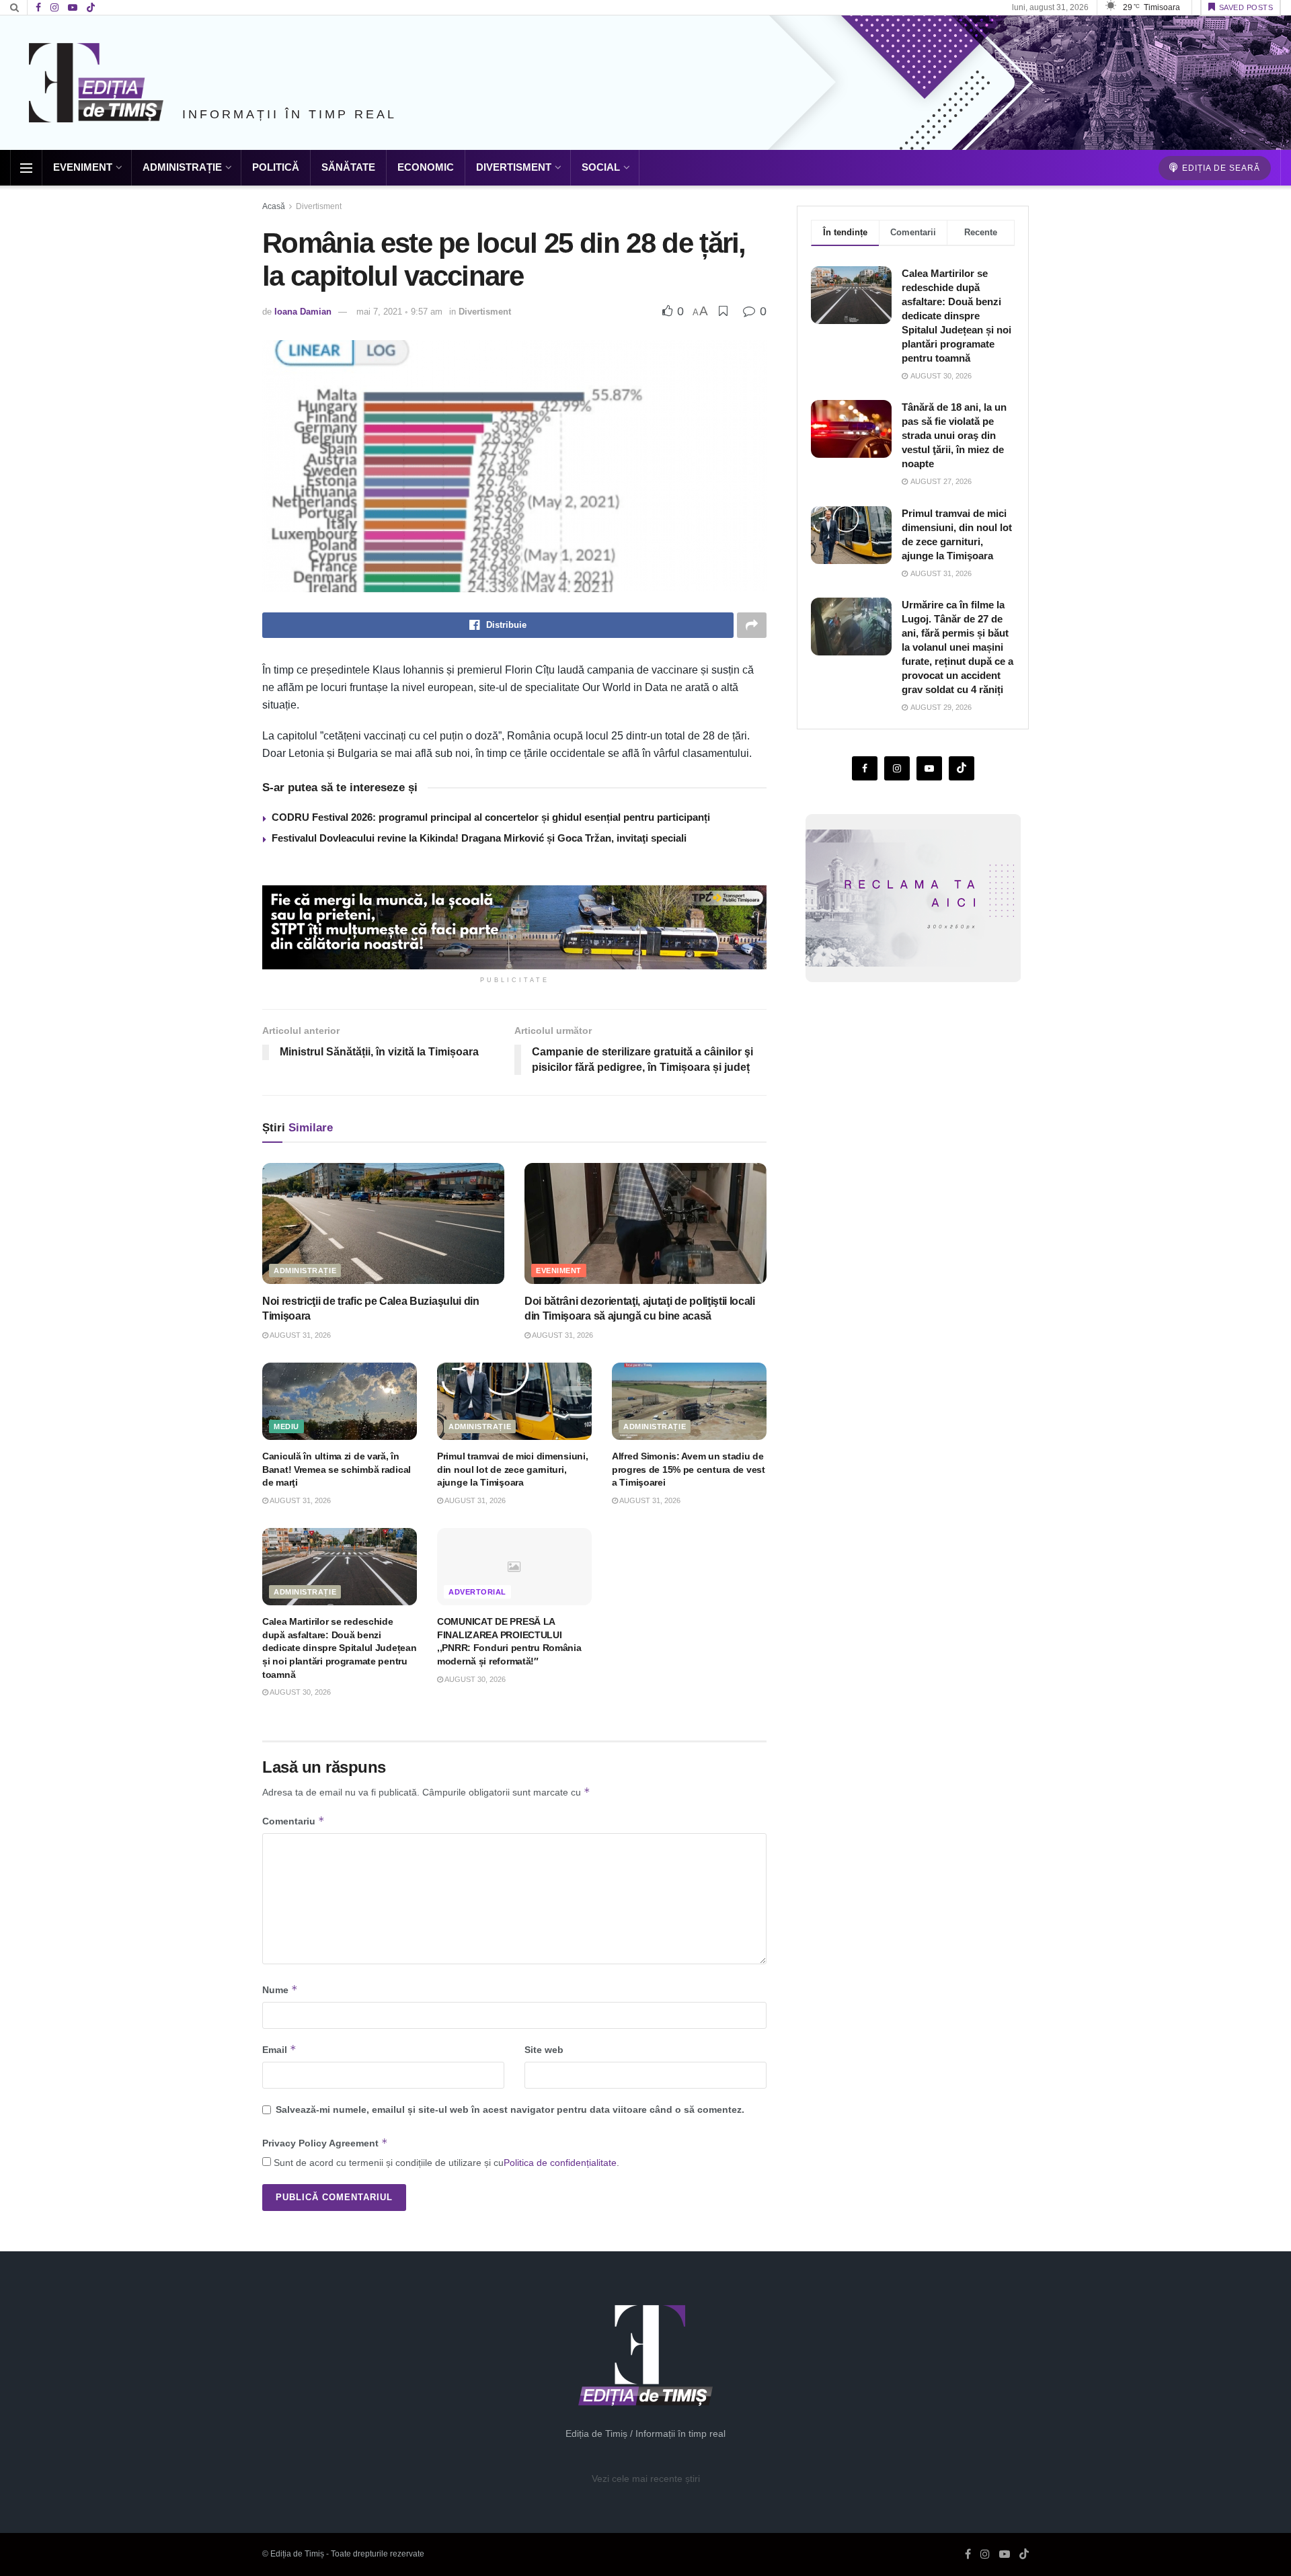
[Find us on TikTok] (91, 8)
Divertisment (514, 167)
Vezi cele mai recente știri (646, 2479)
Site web (544, 2050)
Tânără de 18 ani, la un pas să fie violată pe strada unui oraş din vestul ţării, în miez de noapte (954, 435)
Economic (426, 167)
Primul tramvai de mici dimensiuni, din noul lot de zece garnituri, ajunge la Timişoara (512, 1469)
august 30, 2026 (300, 1692)
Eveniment (83, 167)
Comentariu (294, 1821)
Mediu (286, 1426)
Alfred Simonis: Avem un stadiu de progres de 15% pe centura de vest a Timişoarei (689, 1469)
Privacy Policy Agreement (325, 2143)
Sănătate (348, 167)
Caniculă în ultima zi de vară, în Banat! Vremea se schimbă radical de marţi (337, 1469)
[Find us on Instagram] (54, 8)
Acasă (274, 206)
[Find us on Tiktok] (962, 768)
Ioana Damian (303, 312)
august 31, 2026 (300, 1335)
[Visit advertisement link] (514, 927)
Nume (280, 1989)
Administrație (182, 167)
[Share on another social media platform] (752, 625)
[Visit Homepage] (96, 83)
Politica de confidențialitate (560, 2163)
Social (601, 167)
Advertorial (477, 1592)
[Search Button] (14, 7)
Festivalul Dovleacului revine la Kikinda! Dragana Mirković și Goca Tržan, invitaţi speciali (479, 838)
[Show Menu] (26, 168)
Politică (276, 167)
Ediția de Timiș (297, 2554)
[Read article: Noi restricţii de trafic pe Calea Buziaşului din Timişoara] (383, 1223)
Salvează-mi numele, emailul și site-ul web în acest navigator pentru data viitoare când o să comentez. (510, 2109)
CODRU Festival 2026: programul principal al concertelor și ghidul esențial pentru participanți (491, 817)
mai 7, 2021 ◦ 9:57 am (399, 312)
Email (279, 2049)
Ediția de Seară (1220, 168)
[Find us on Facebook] (38, 8)
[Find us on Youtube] (73, 8)
